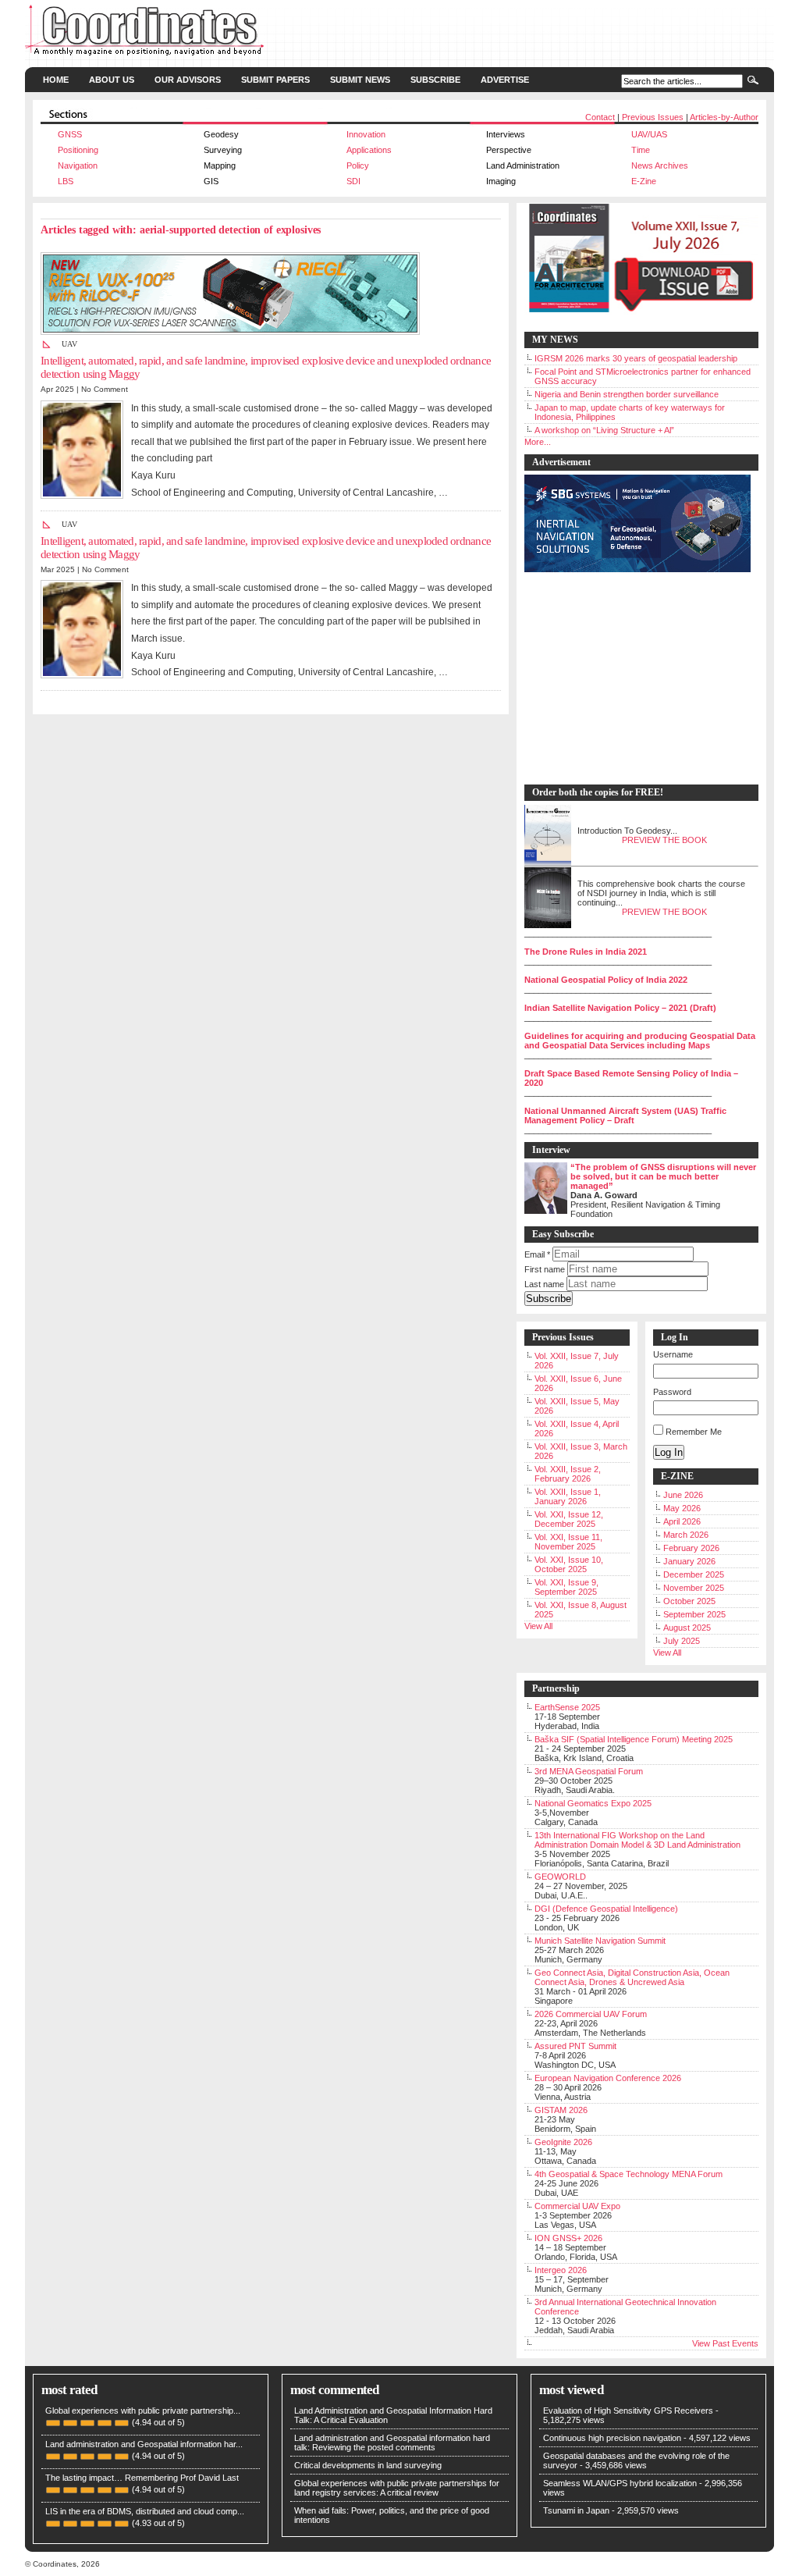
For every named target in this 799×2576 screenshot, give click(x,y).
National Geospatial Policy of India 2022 (606, 980)
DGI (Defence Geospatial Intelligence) (606, 1909)
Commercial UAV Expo (577, 2206)
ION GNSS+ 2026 (568, 2238)
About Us (112, 80)
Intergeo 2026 (561, 2270)
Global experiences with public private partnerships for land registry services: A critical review (397, 2488)
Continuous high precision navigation (612, 2438)
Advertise (505, 80)
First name (545, 1269)
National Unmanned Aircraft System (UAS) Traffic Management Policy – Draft (625, 1115)
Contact (600, 117)
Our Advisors (188, 80)
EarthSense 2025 (567, 1707)
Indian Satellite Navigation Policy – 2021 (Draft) (620, 1008)
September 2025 (694, 1614)
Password (672, 1392)
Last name (544, 1284)
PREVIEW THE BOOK (664, 840)
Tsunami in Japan (576, 2510)
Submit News (360, 80)
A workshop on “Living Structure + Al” (604, 430)
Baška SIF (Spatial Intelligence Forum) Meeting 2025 (634, 1739)
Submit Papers (275, 80)
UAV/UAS (649, 134)
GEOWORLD (560, 1877)
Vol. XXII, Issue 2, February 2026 (568, 1474)
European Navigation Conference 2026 (608, 2078)
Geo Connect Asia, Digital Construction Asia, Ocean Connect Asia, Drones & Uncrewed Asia (632, 1977)
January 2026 (689, 1561)
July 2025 (682, 1641)
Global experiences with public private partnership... (143, 2411)
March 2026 (686, 1535)
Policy (358, 165)
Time (641, 150)
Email (537, 1254)
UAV (69, 344)
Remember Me (694, 1432)
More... (538, 442)
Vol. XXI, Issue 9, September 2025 (566, 1587)
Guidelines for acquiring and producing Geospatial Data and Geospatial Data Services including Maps (640, 1041)
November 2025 (694, 1588)
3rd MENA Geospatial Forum (589, 1771)
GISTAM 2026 (561, 2110)
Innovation (366, 134)
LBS (66, 181)
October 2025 (689, 1601)
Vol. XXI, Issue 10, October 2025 (569, 1564)
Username (673, 1354)
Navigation (78, 165)
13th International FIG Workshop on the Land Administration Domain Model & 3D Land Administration (637, 1840)
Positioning (78, 150)
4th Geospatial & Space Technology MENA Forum (629, 2174)
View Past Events (725, 2343)
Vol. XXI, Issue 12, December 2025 (569, 1519)
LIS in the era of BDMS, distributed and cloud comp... (145, 2511)
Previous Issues (653, 117)
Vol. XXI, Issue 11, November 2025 (568, 1542)
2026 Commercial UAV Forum (591, 2014)
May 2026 (682, 1508)
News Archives (660, 165)
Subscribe (435, 80)
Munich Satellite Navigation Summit (600, 1941)
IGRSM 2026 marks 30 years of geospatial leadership (636, 358)
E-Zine (644, 181)
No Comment (105, 389)
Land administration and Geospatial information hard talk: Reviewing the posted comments (392, 2443)
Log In (669, 1452)
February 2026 (691, 1548)
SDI (353, 181)
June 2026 (683, 1495)
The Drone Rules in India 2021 (586, 952)
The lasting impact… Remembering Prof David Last (142, 2478)
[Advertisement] (634, 679)
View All (538, 1626)
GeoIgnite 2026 (563, 2142)
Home (56, 80)
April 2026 (682, 1521)
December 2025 (694, 1574)
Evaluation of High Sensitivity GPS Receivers (628, 2411)
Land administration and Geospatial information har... (144, 2444)
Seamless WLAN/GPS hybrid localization (620, 2483)
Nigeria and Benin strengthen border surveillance (627, 394)
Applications (369, 150)
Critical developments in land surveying (368, 2465)
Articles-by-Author (724, 117)
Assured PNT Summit (575, 2046)
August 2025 (687, 1628)
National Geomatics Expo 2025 (593, 1803)
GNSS (70, 134)
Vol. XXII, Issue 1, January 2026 (568, 1496)
